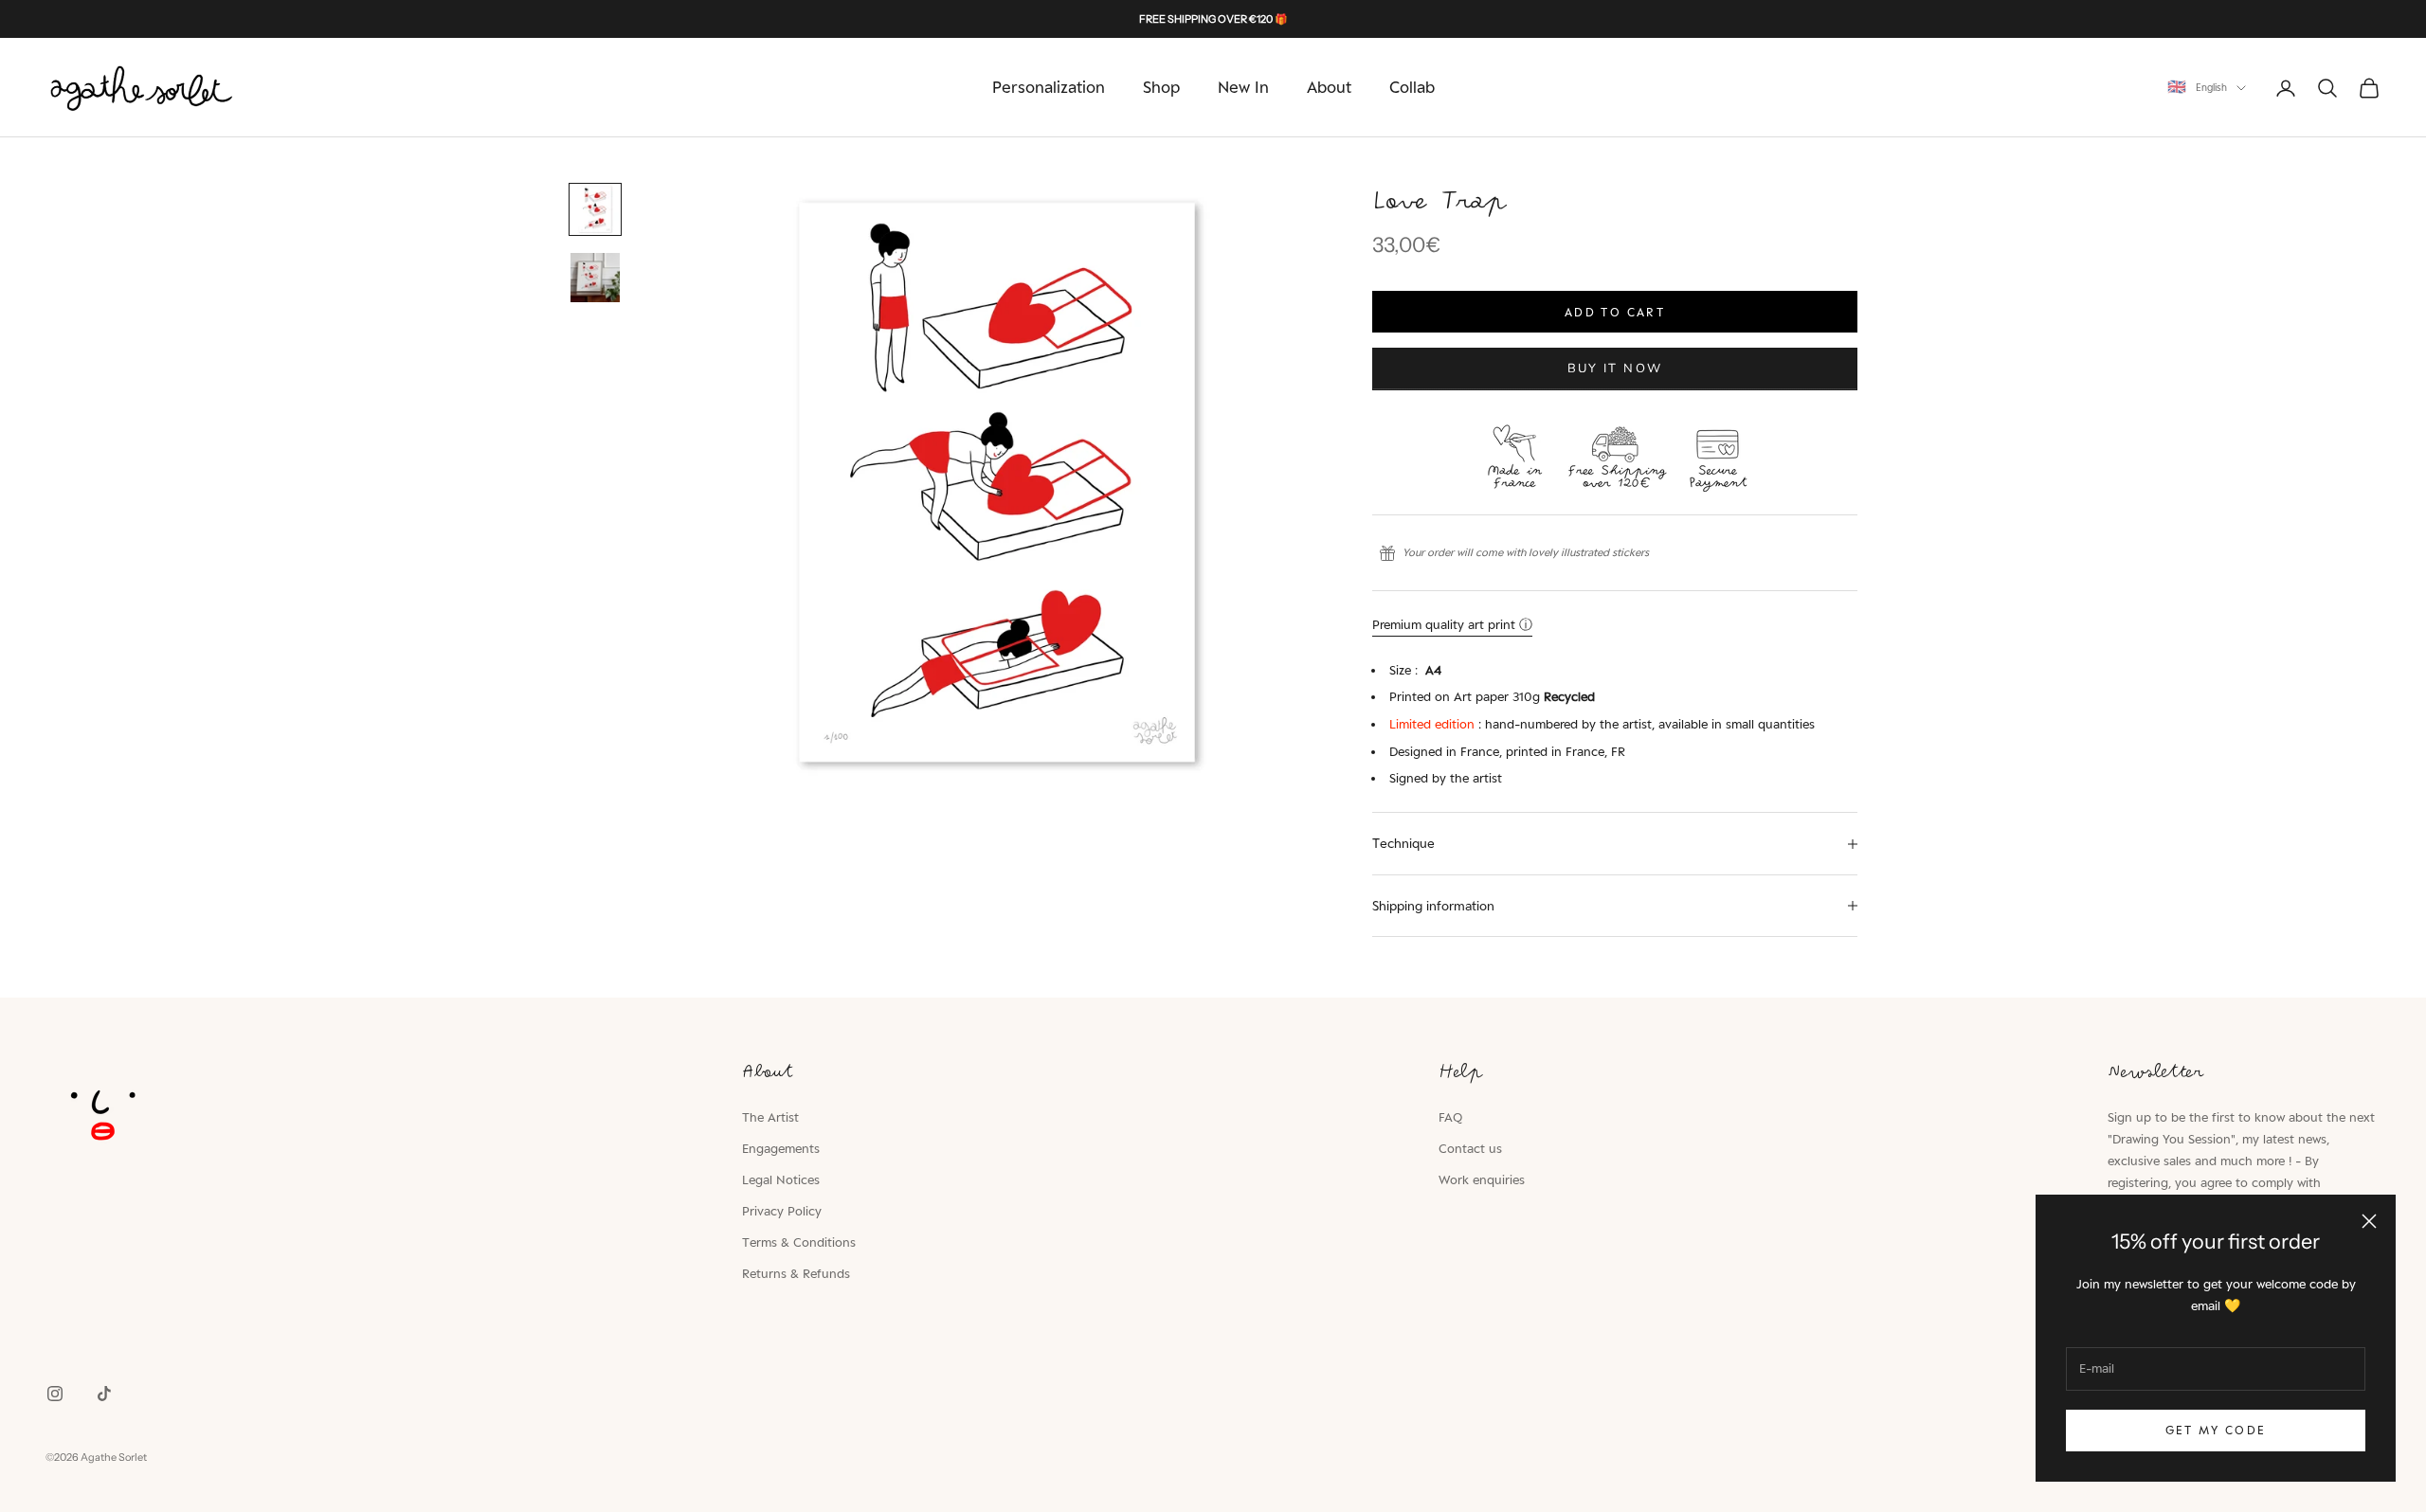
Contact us (1470, 1148)
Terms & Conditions (799, 1242)
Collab (1412, 87)
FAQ (1450, 1117)
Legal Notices (781, 1179)
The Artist (770, 1117)
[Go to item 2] (595, 278)
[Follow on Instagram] (55, 1394)
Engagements (781, 1148)
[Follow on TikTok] (104, 1394)
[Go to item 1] (595, 209)
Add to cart (1615, 312)
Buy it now (1615, 369)
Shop (1161, 87)
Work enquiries (1482, 1179)
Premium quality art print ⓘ (1452, 624)
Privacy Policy (782, 1211)
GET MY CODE (2216, 1430)
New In (1243, 87)
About (1329, 87)
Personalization (1049, 87)
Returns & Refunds (796, 1273)
